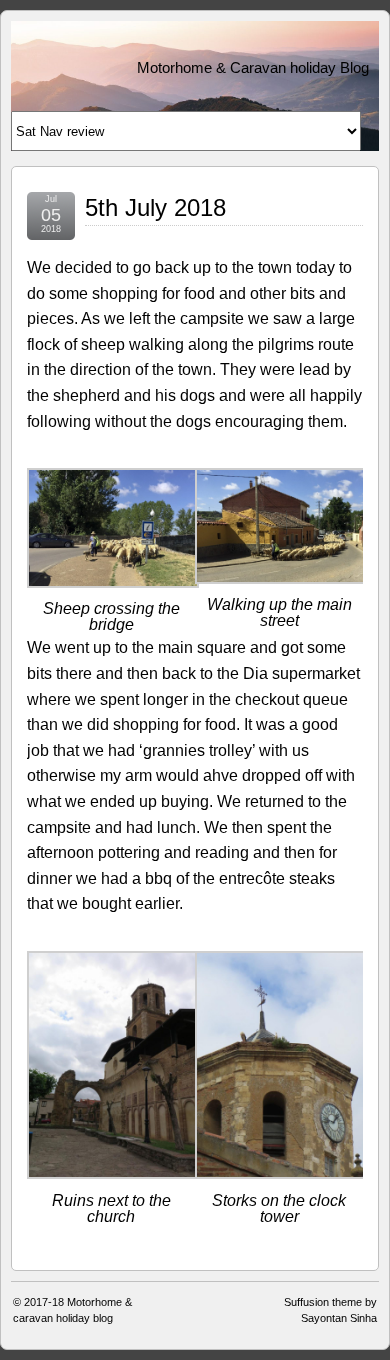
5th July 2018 (155, 207)
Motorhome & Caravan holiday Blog (253, 67)
